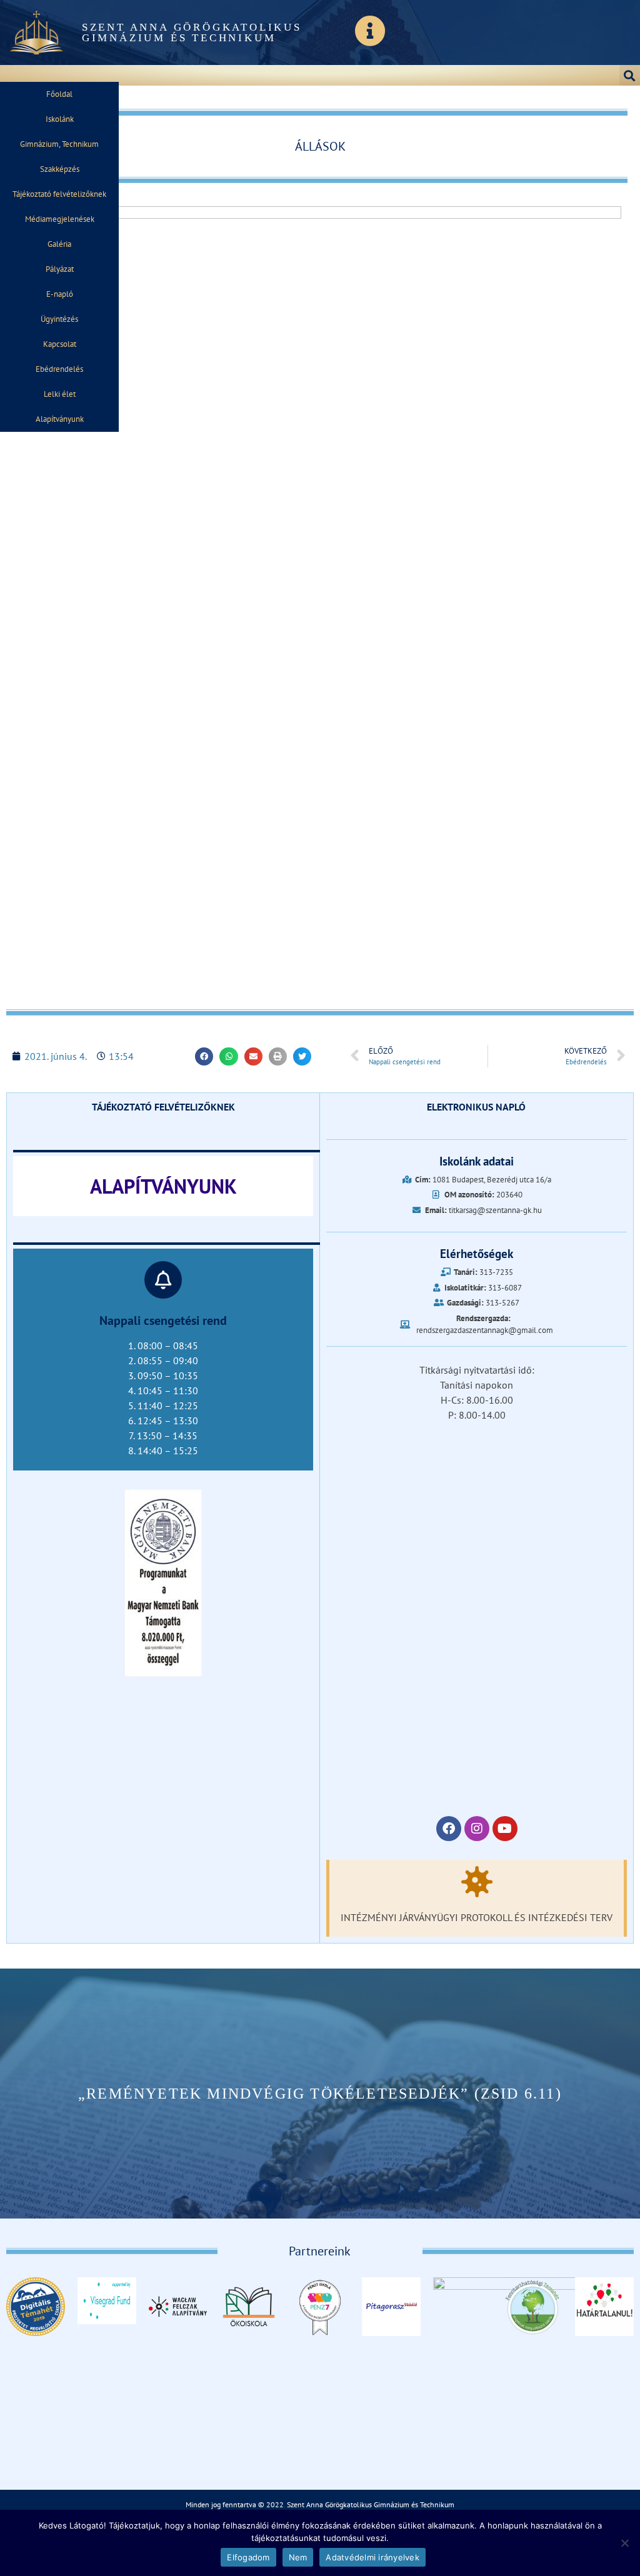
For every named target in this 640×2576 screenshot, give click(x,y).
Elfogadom (248, 2557)
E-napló (60, 294)
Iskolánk (60, 119)
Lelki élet (60, 394)
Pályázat (60, 269)
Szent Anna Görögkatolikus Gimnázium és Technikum (192, 32)
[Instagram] (477, 1829)
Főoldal (59, 94)
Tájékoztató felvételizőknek (59, 194)
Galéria (59, 244)
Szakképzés (60, 169)
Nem (298, 2557)
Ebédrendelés (59, 369)
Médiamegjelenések (60, 219)
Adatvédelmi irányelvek (372, 2557)
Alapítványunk (60, 419)
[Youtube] (505, 1829)
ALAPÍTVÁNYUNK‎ (163, 1186)
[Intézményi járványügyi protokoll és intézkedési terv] (477, 1882)
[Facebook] (449, 1829)
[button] (630, 75)
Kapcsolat (60, 344)
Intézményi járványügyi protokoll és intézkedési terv (477, 1917)
